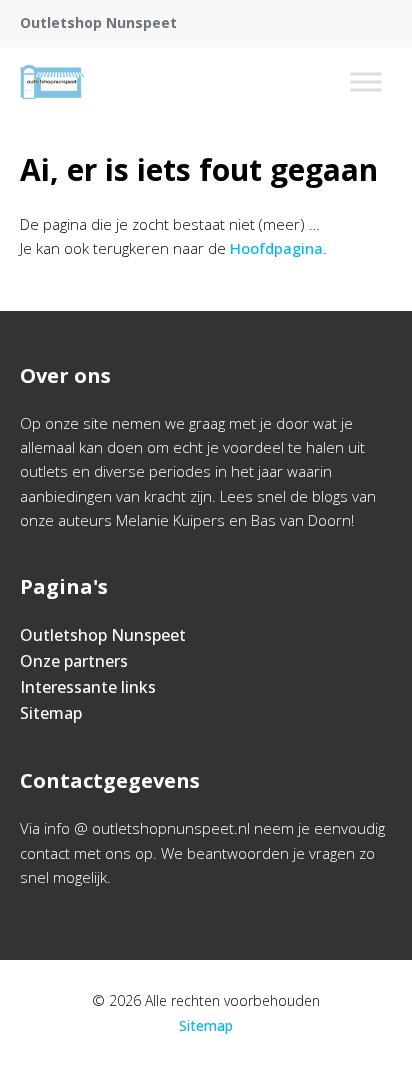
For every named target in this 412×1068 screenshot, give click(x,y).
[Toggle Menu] (366, 81)
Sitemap (51, 713)
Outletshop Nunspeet (103, 635)
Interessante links (88, 687)
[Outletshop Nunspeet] (52, 82)
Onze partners (74, 661)
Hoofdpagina (276, 248)
